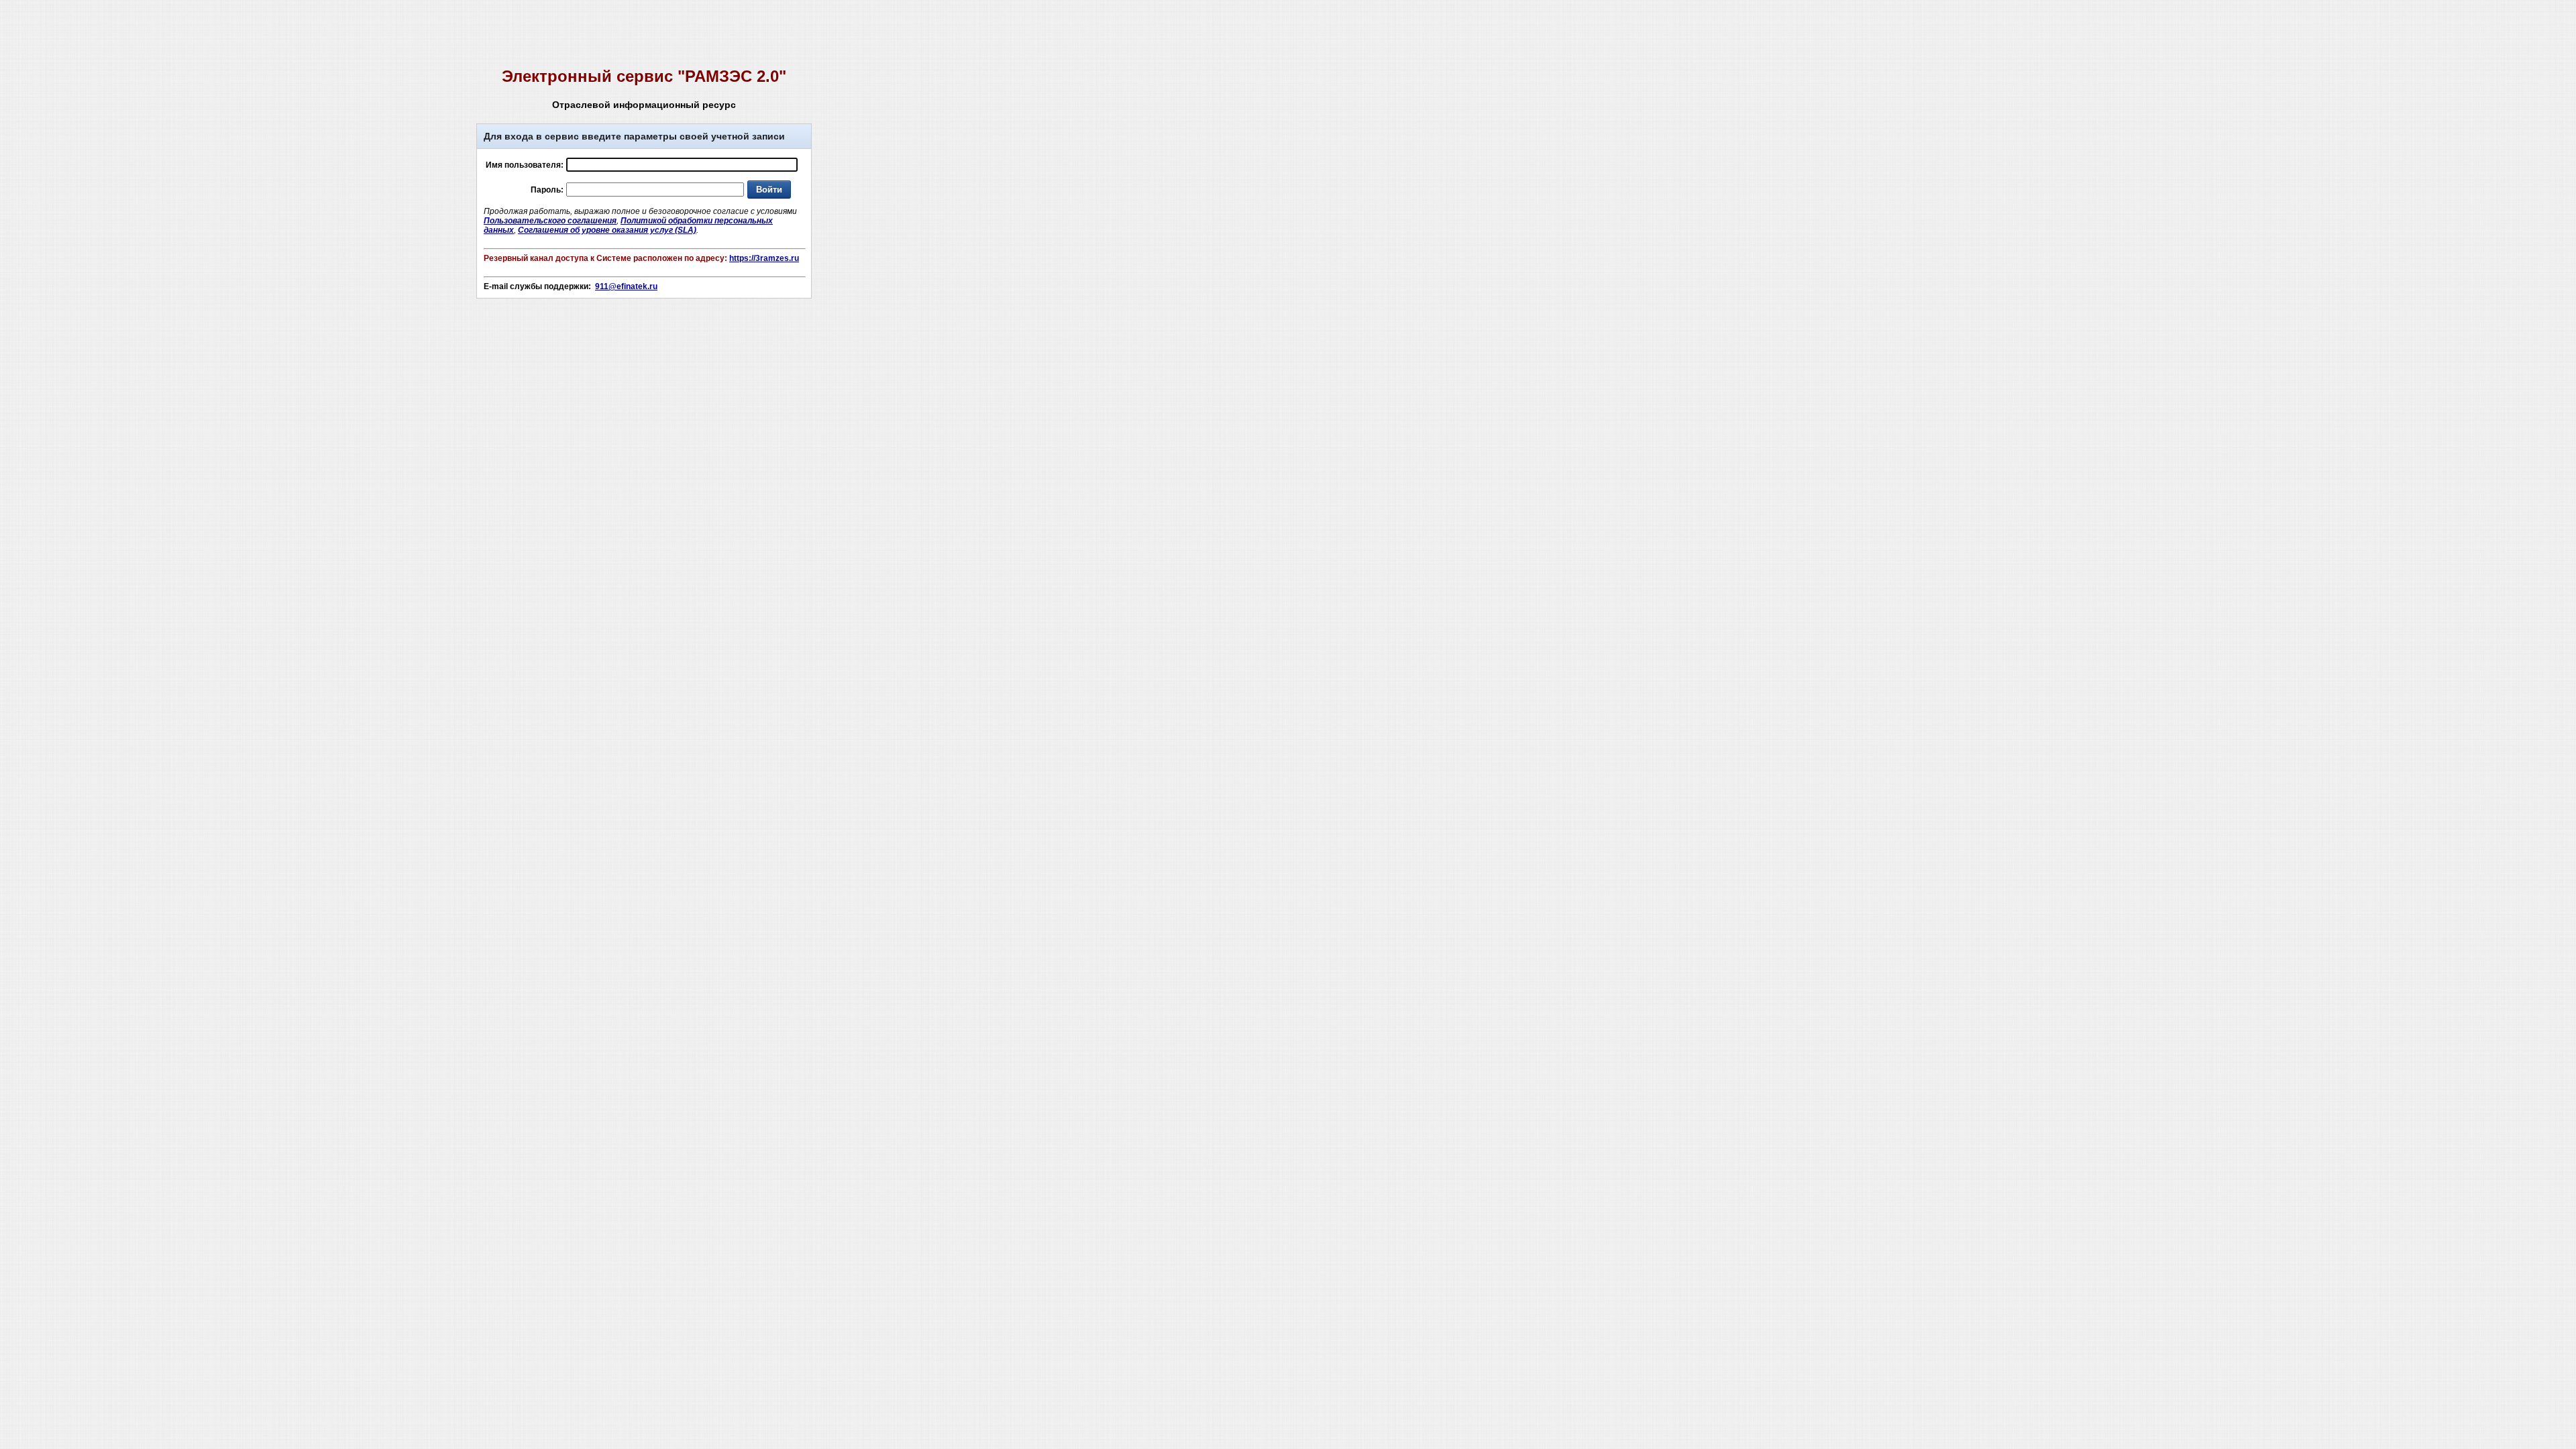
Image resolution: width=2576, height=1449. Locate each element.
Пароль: (547, 190)
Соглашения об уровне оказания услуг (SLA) (607, 230)
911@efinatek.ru (626, 286)
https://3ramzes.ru (764, 258)
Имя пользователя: (525, 165)
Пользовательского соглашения (550, 221)
